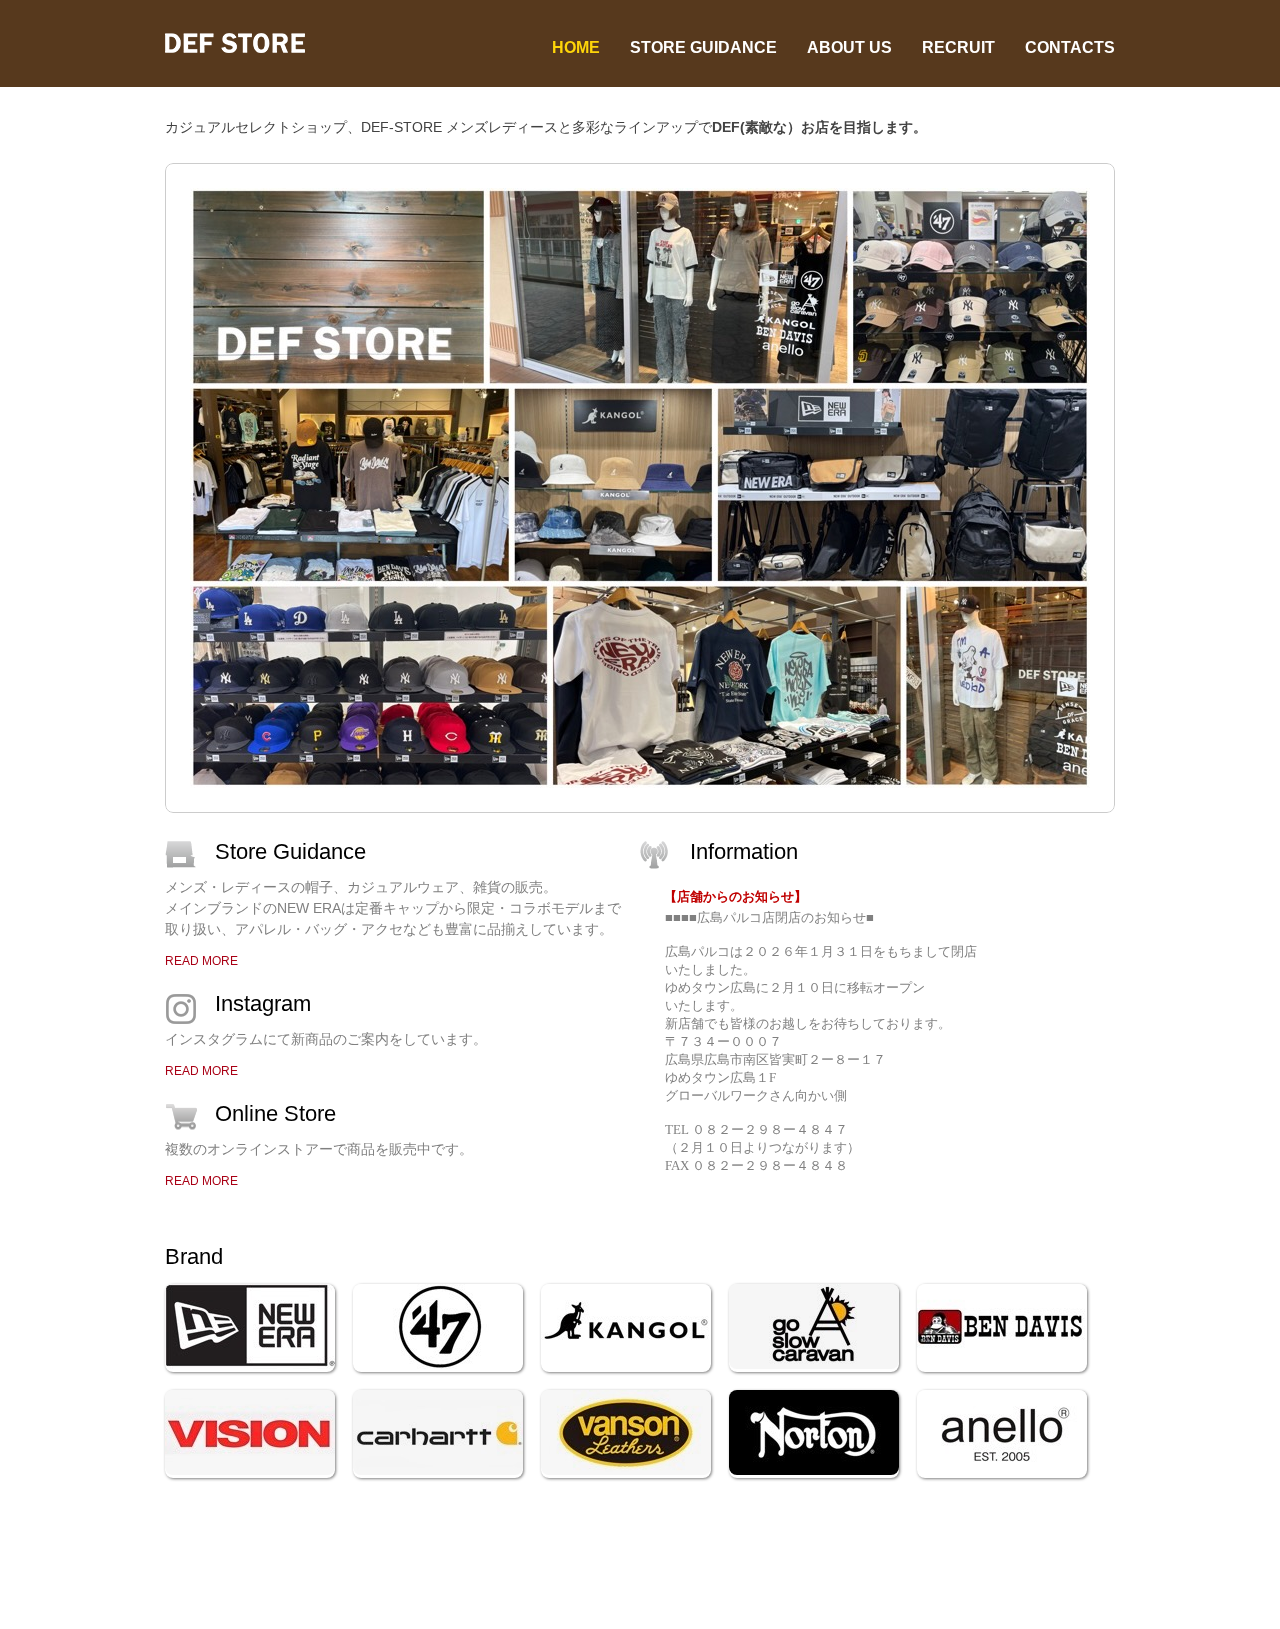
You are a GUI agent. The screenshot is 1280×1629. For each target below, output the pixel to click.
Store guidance (703, 47)
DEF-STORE (250, 43)
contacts (1070, 47)
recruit (958, 47)
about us (849, 47)
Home (576, 47)
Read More (201, 961)
